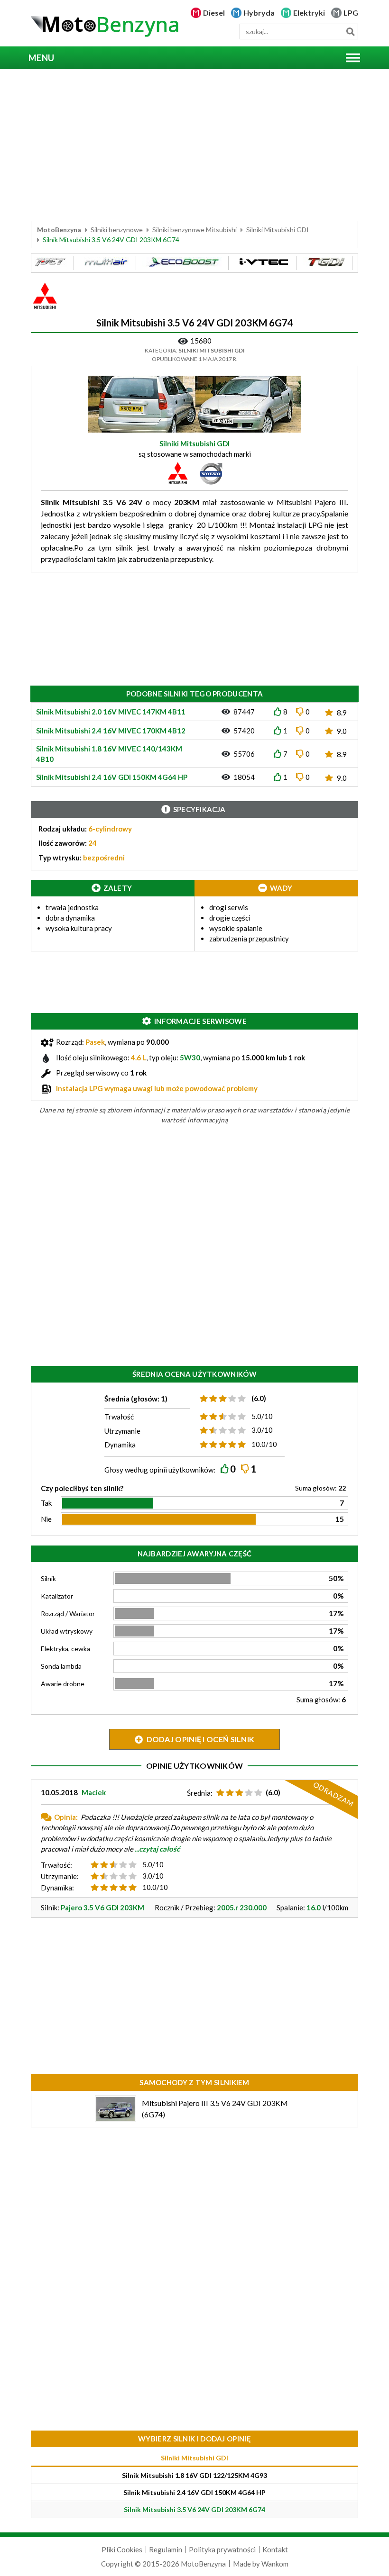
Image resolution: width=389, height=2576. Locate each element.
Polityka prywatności (222, 2549)
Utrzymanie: (60, 1876)
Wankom (275, 2564)
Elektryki (309, 13)
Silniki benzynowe (117, 230)
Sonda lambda (61, 1666)
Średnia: (200, 1793)
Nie (46, 1519)
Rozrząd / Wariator (68, 1613)
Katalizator (57, 1596)
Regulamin (166, 2549)
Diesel (214, 13)
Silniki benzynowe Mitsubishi (194, 230)
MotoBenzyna (59, 230)
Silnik (48, 1578)
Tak (46, 1503)
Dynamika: (57, 1888)
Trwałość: (56, 1865)
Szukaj (350, 32)
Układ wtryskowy (67, 1631)
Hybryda (259, 13)
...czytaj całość (157, 1849)
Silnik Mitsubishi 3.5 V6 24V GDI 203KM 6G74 (194, 2509)
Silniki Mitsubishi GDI (278, 230)
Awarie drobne (63, 1684)
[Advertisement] (194, 145)
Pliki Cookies (122, 2549)
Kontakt (275, 2549)
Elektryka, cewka (65, 1649)
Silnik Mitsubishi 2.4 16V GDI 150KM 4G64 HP (194, 2492)
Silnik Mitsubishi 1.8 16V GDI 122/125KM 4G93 (194, 2475)
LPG (351, 13)
